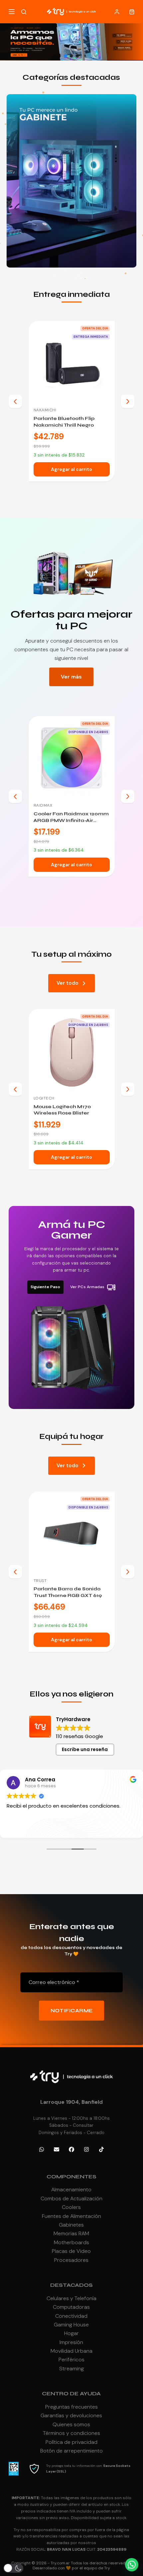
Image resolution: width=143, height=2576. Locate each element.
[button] (66, 56)
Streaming (71, 2369)
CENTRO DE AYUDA (71, 2393)
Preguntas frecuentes (71, 2407)
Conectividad (71, 2316)
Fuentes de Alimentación (71, 2216)
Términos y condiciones (71, 2433)
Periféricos (71, 2360)
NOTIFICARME (72, 2011)
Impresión (71, 2342)
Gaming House (71, 2325)
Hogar (71, 2333)
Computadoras (71, 2307)
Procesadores (71, 2260)
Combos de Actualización (71, 2198)
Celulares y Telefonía (71, 2298)
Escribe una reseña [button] (85, 1749)
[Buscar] (24, 12)
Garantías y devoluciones (71, 2415)
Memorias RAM (71, 2233)
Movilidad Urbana (71, 2351)
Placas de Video (71, 2251)
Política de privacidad (71, 2442)
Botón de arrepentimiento (71, 2451)
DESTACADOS (71, 2285)
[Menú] (12, 12)
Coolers (71, 2207)
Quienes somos (71, 2424)
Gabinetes (71, 2225)
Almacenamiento (71, 2189)
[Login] (117, 12)
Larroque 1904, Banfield (71, 2102)
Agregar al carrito (71, 469)
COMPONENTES (71, 2177)
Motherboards (71, 2242)
